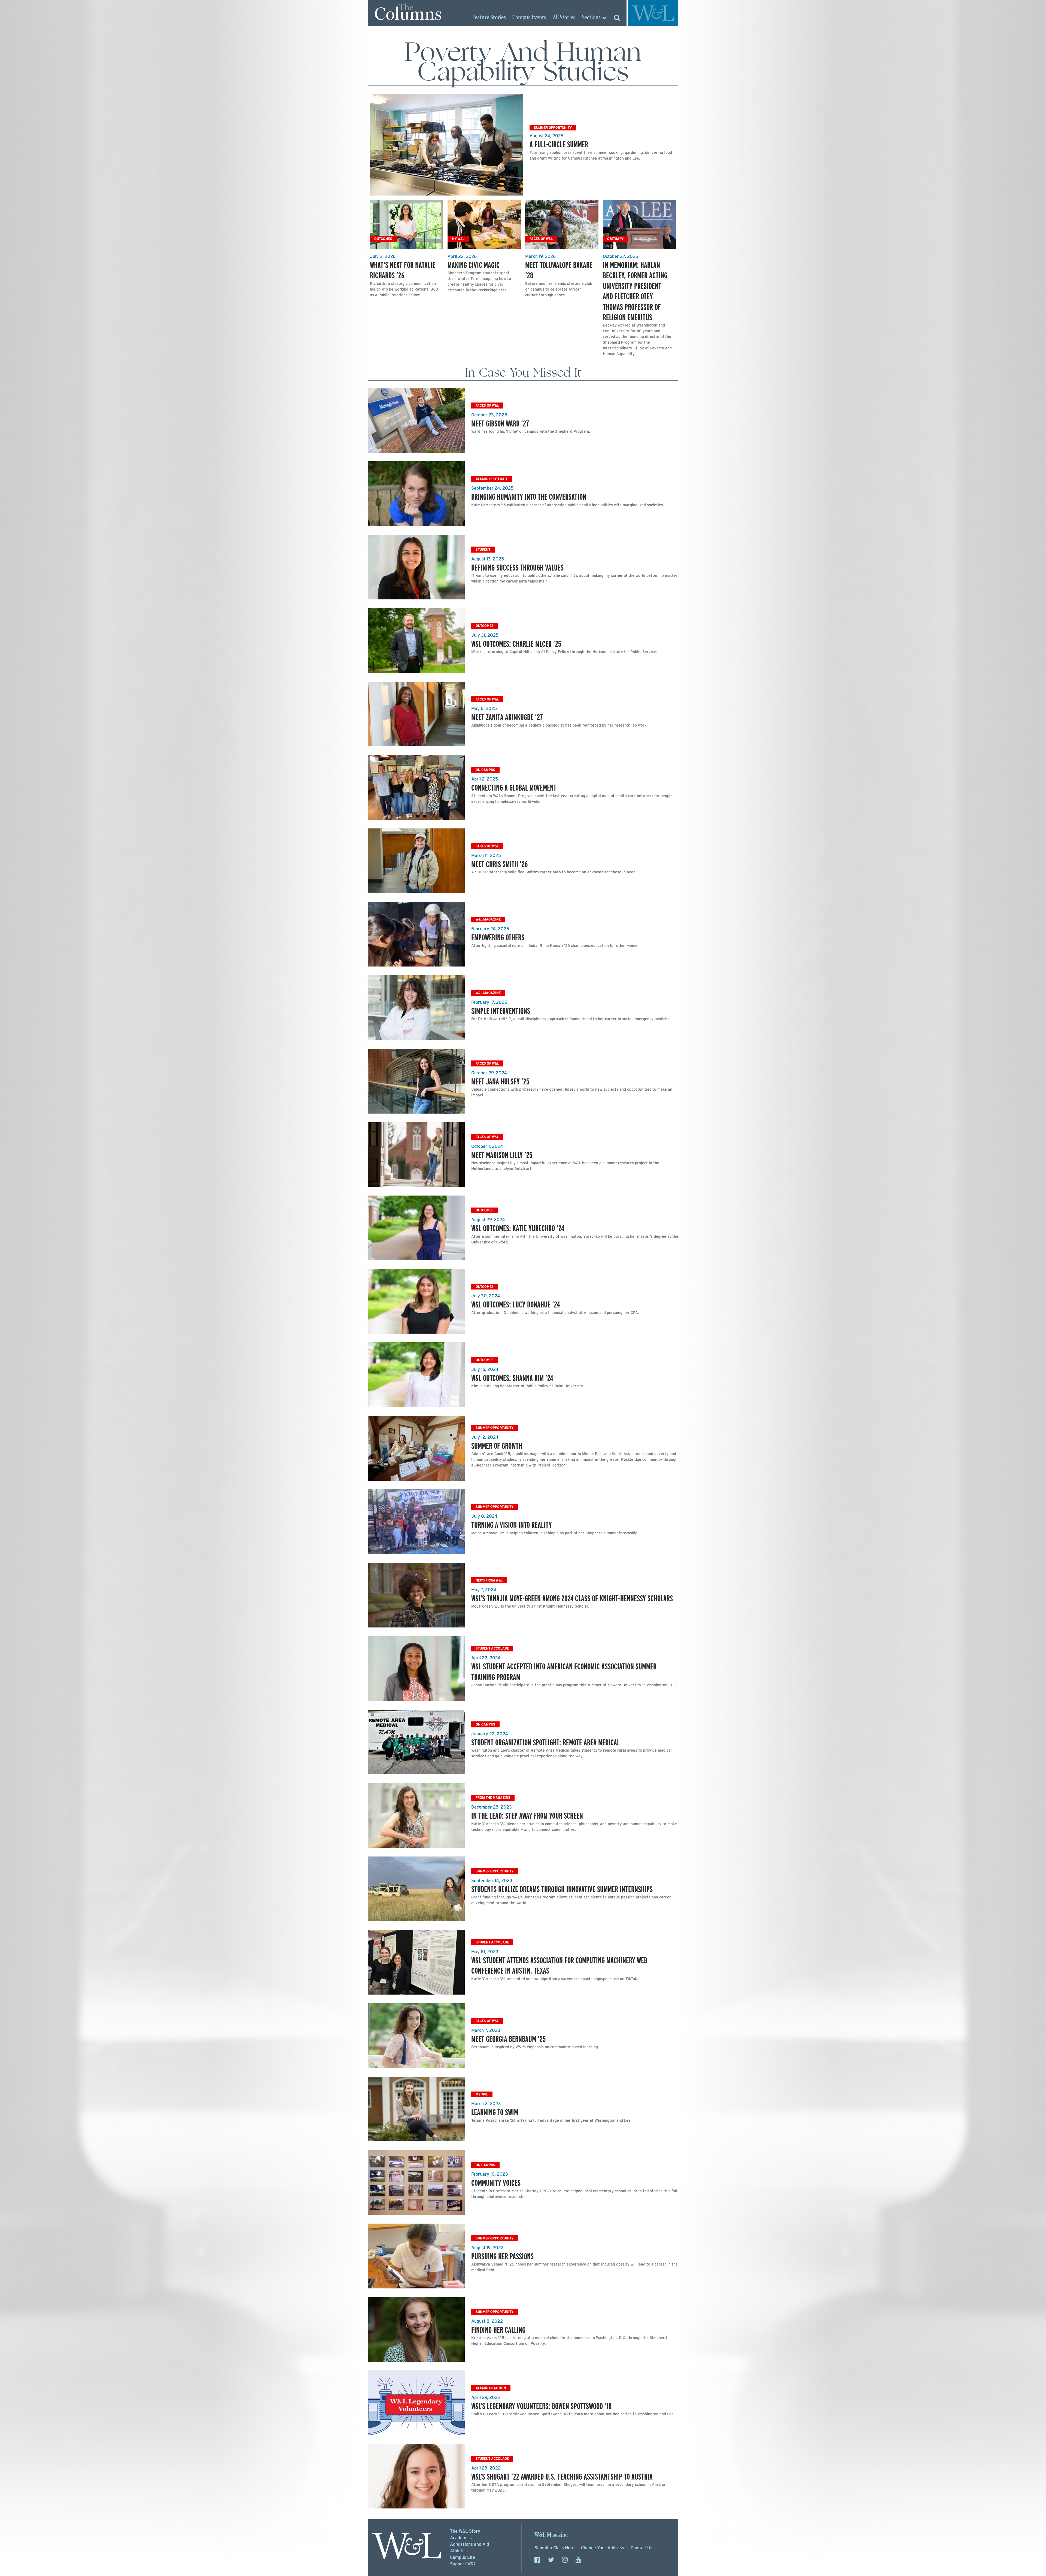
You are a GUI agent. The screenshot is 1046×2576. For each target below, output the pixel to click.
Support (463, 2564)
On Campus (485, 770)
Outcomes (383, 239)
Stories (489, 18)
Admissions (469, 2544)
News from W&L (489, 1580)
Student (483, 549)
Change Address (603, 2548)
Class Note (554, 2548)
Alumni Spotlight (492, 479)
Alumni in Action (491, 2388)
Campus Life (463, 2557)
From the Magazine (493, 1798)
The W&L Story (465, 2531)
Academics (461, 2538)
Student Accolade (492, 1648)
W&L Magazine (488, 919)
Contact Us (641, 2548)
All (564, 18)
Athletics (459, 2551)
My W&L (458, 239)
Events (529, 18)
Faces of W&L (541, 239)
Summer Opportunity (553, 128)
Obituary (615, 239)
